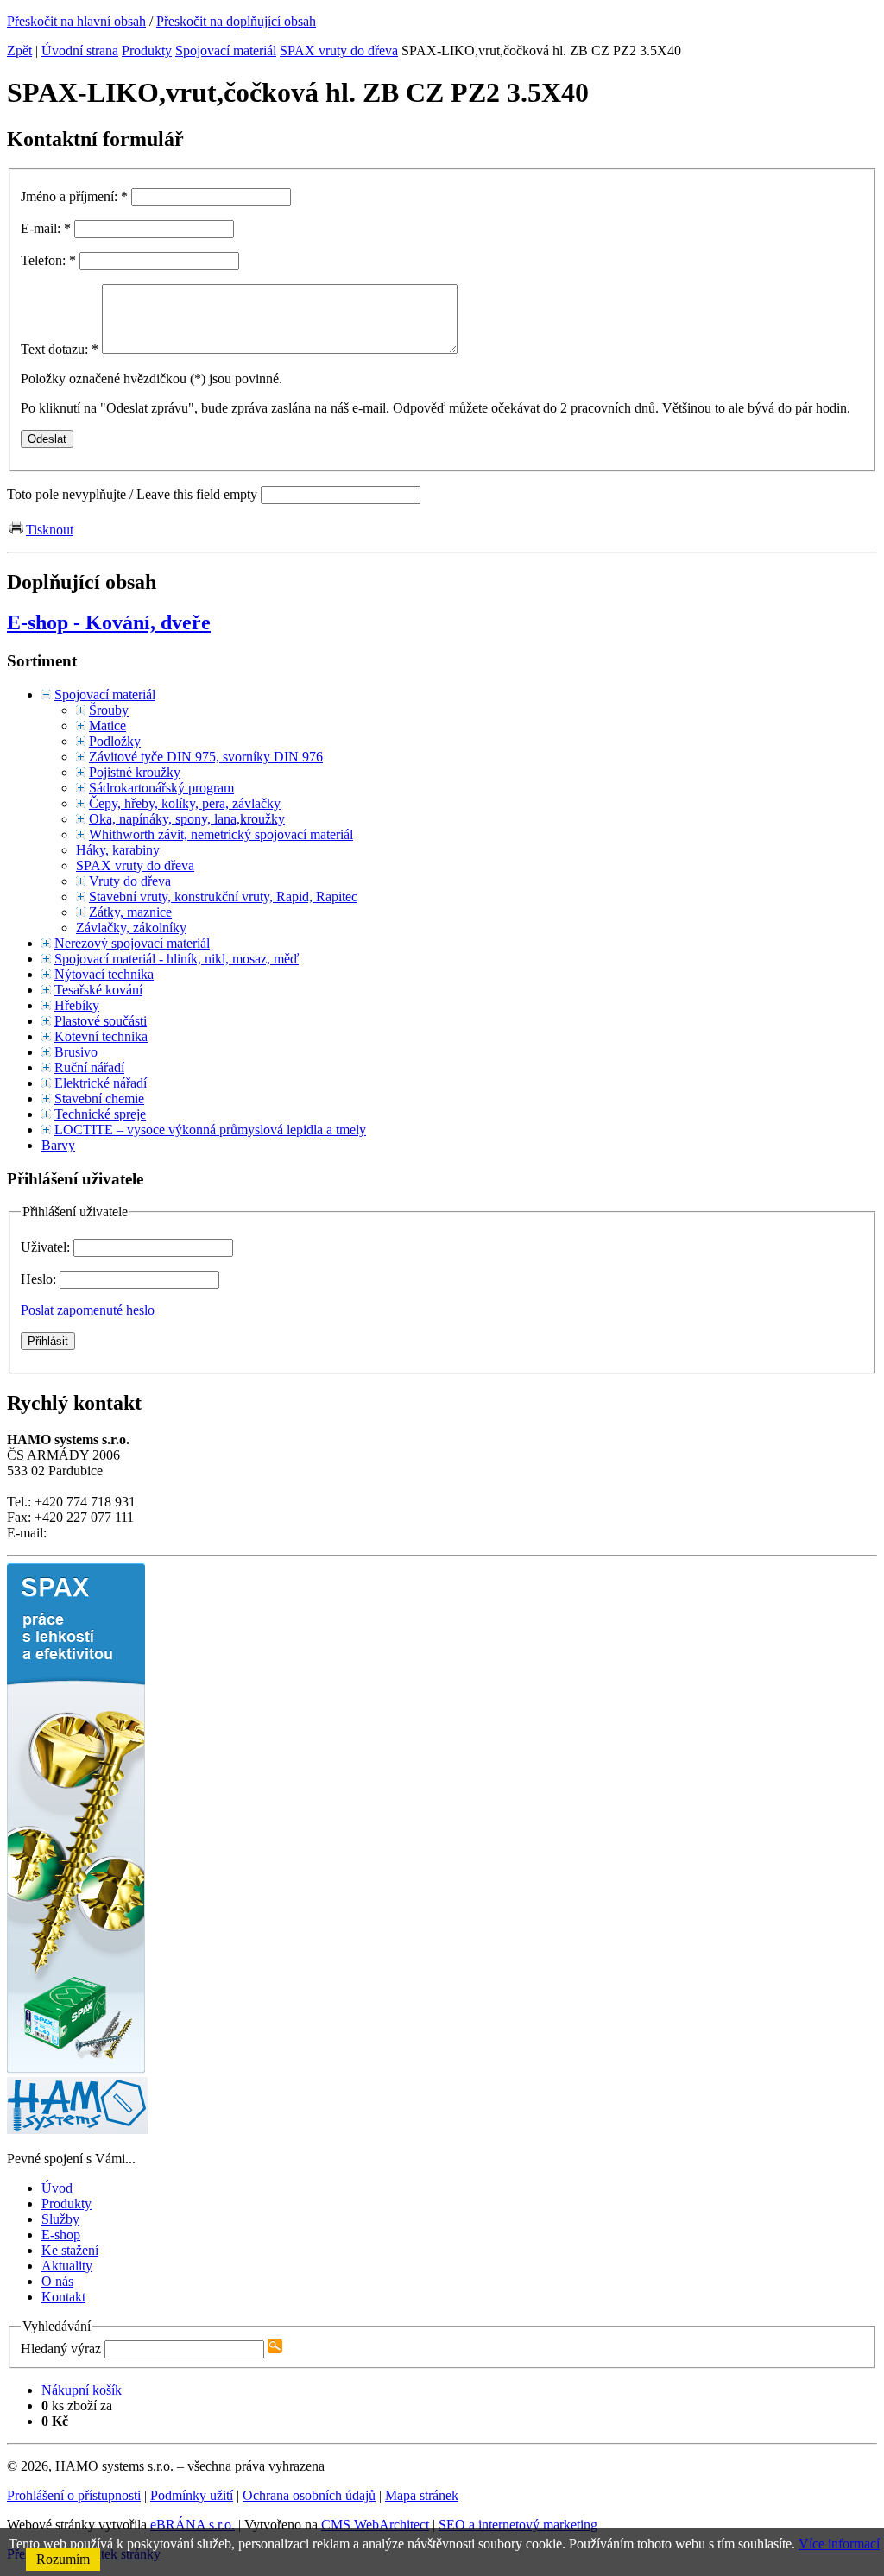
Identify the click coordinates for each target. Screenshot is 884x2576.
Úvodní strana (80, 51)
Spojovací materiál (226, 51)
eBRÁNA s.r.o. (193, 2525)
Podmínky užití (192, 2495)
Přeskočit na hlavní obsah (76, 21)
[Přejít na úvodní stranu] (77, 2129)
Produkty (147, 51)
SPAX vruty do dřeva (339, 51)
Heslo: (40, 1279)
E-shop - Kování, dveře (109, 622)
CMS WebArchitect (375, 2525)
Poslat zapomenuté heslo (88, 1310)
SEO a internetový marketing (518, 2525)
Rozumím (63, 2559)
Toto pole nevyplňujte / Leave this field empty (132, 494)
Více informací (839, 2544)
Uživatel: (47, 1247)
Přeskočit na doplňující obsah (236, 21)
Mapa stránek (422, 2495)
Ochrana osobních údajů (309, 2495)
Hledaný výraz (61, 2349)
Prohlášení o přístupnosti (74, 2495)
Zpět (19, 51)
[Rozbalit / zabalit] (46, 695)
